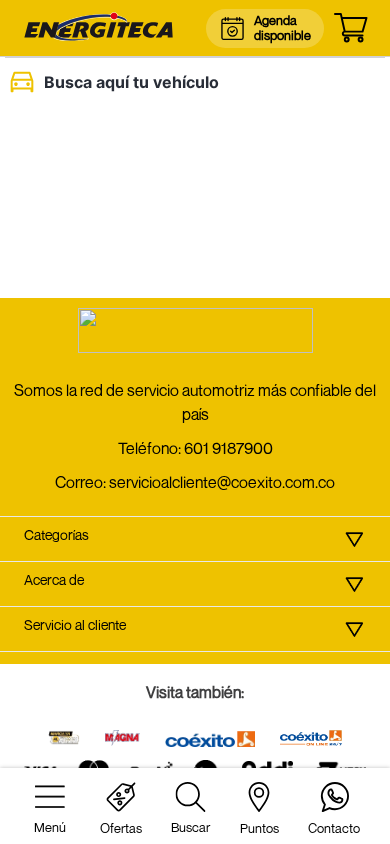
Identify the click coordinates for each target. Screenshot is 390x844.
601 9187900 (228, 448)
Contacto (334, 828)
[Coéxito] (210, 740)
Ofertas (121, 828)
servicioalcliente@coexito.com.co (222, 482)
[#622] (64, 739)
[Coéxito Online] (311, 739)
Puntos (259, 828)
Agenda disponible (281, 27)
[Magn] (122, 739)
